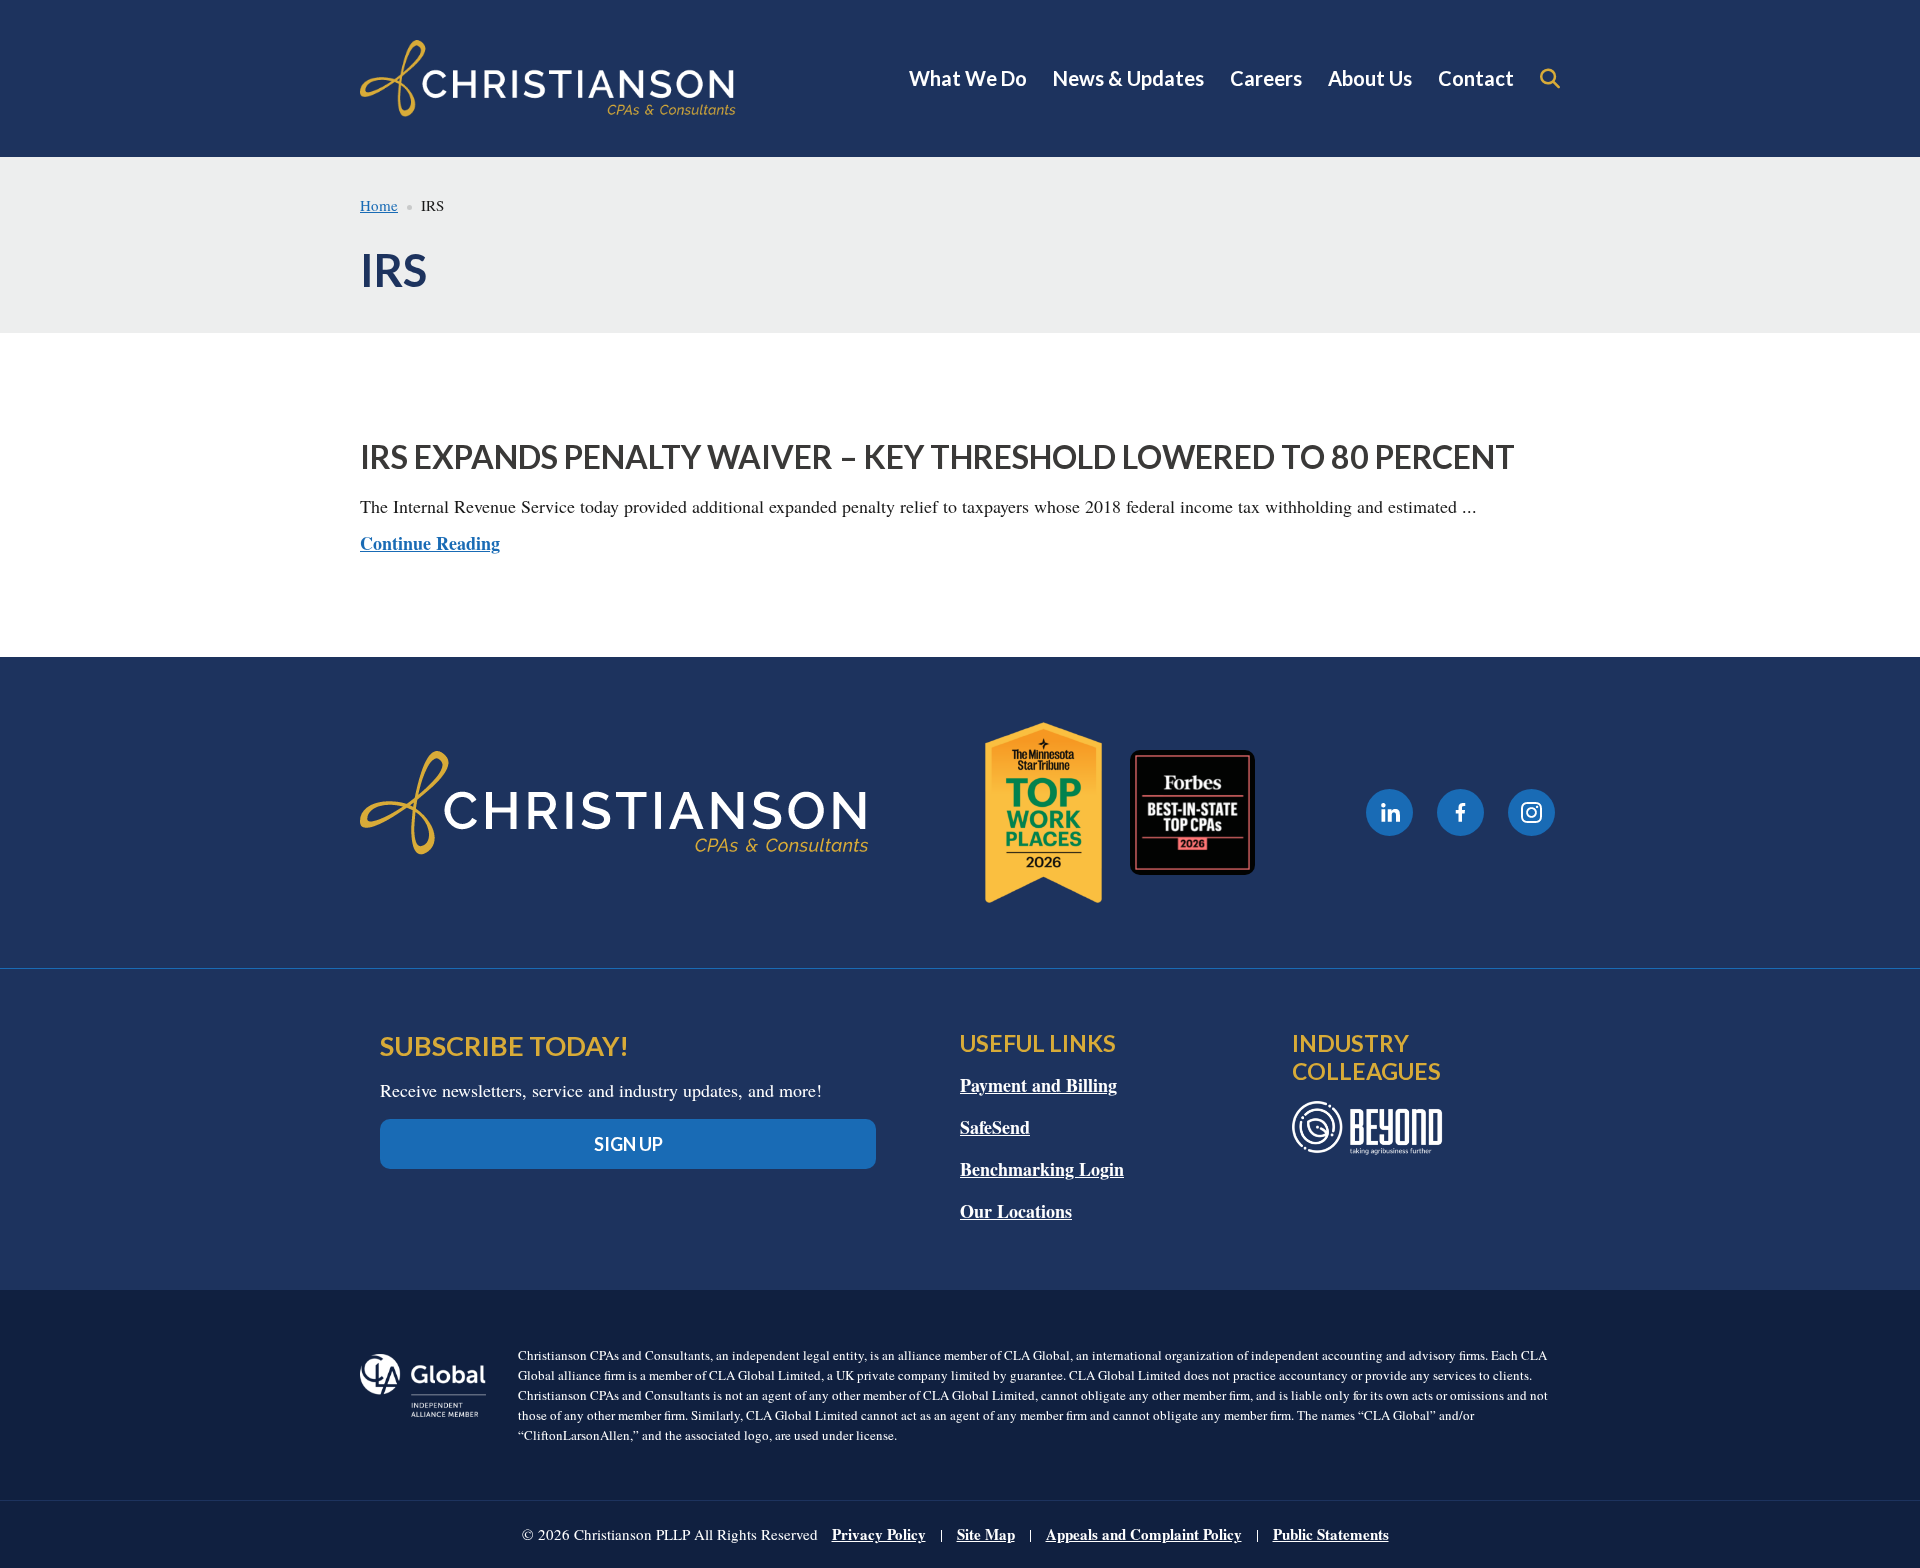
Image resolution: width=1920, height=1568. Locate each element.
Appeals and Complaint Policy (1144, 1534)
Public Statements (1331, 1534)
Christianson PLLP (548, 78)
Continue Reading (430, 543)
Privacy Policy (879, 1534)
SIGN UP (628, 1144)
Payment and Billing (1038, 1085)
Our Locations (1016, 1211)
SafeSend (995, 1127)
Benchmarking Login (1042, 1169)
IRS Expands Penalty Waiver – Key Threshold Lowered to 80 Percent (937, 456)
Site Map (986, 1534)
